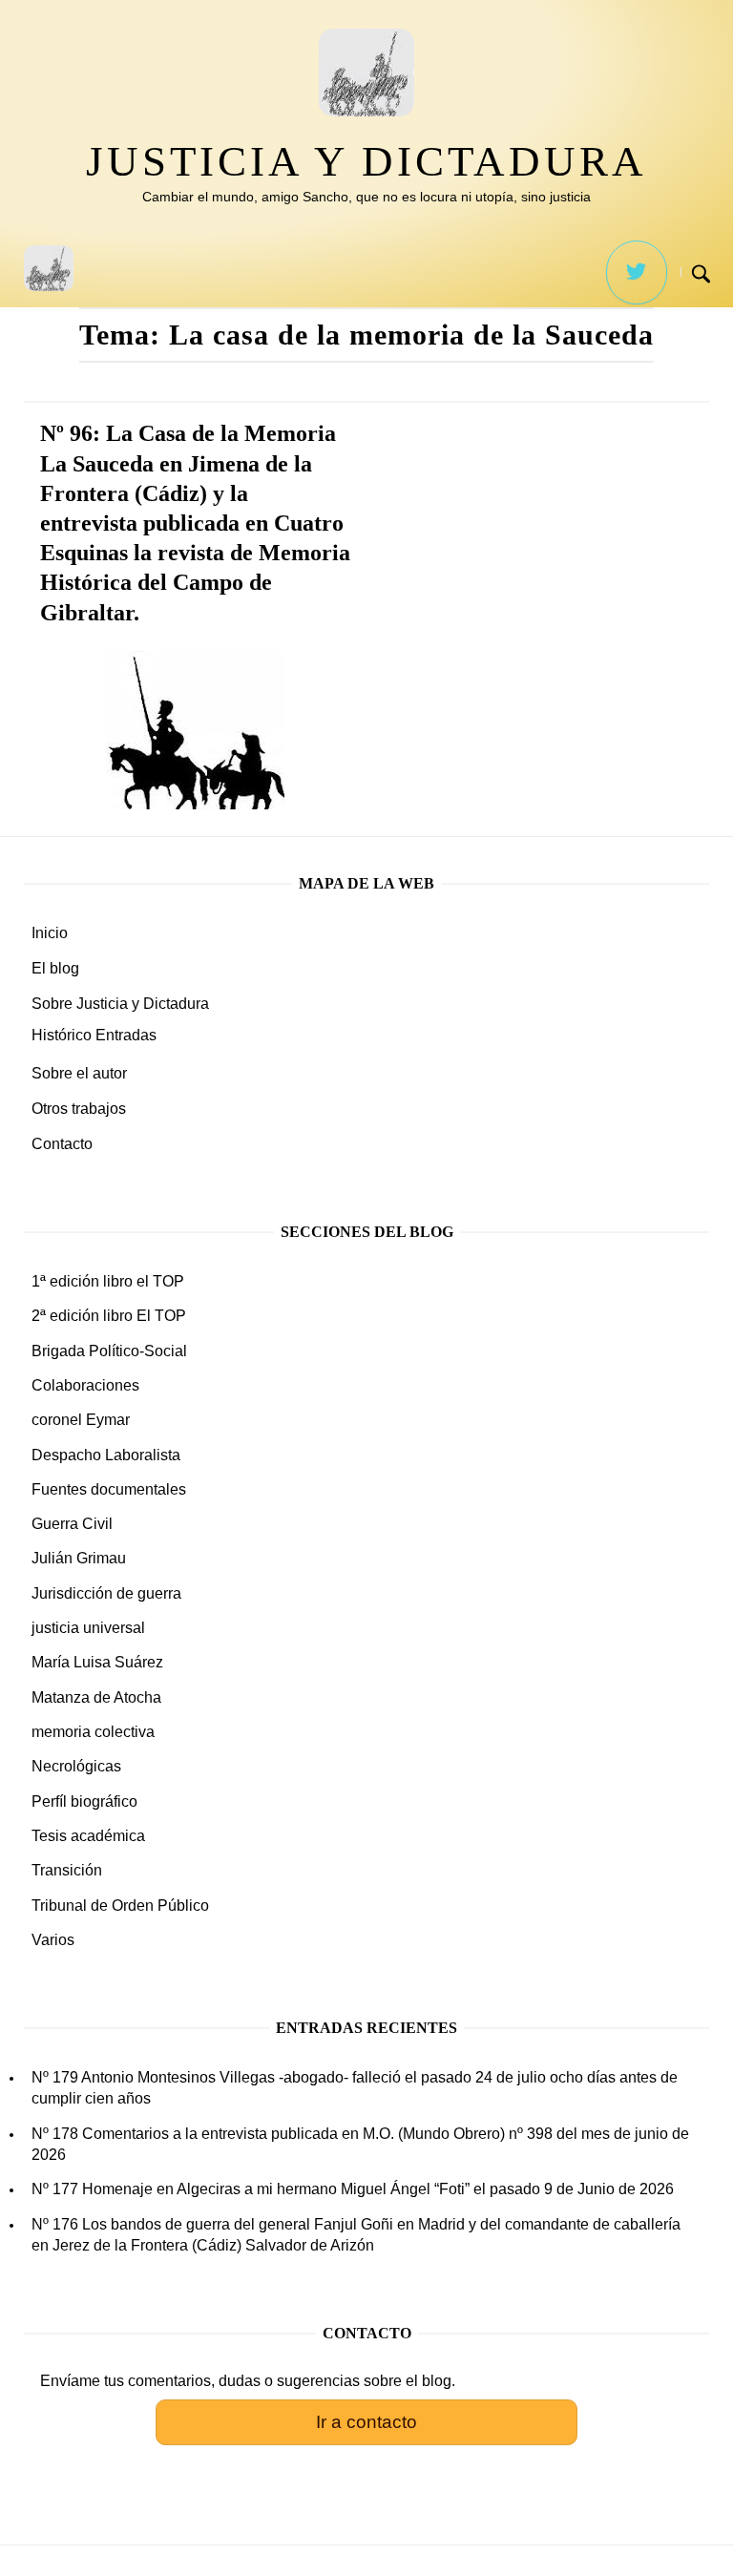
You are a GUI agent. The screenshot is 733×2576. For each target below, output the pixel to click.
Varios (53, 1940)
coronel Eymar (81, 1420)
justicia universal (88, 1628)
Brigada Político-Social (109, 1351)
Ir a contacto (366, 2422)
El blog (55, 968)
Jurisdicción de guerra (106, 1593)
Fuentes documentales (109, 1489)
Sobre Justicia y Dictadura (120, 1004)
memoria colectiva (93, 1732)
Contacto (62, 1144)
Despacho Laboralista (106, 1455)
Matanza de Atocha (96, 1697)
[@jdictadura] (637, 272)
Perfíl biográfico (84, 1801)
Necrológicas (76, 1766)
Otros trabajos (79, 1109)
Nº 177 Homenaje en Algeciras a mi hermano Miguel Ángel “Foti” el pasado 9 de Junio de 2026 (353, 2189)
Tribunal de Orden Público (120, 1906)
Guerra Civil (72, 1524)
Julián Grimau (79, 1558)
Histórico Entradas (94, 1035)
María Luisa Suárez (97, 1662)
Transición (67, 1870)
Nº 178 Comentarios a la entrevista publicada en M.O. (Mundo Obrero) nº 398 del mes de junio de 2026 (360, 2144)
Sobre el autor (79, 1073)
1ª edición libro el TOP (108, 1281)
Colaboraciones (85, 1385)
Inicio (50, 933)
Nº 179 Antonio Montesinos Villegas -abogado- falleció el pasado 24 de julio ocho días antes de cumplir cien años (355, 2088)
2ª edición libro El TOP (109, 1316)
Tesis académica (88, 1836)
